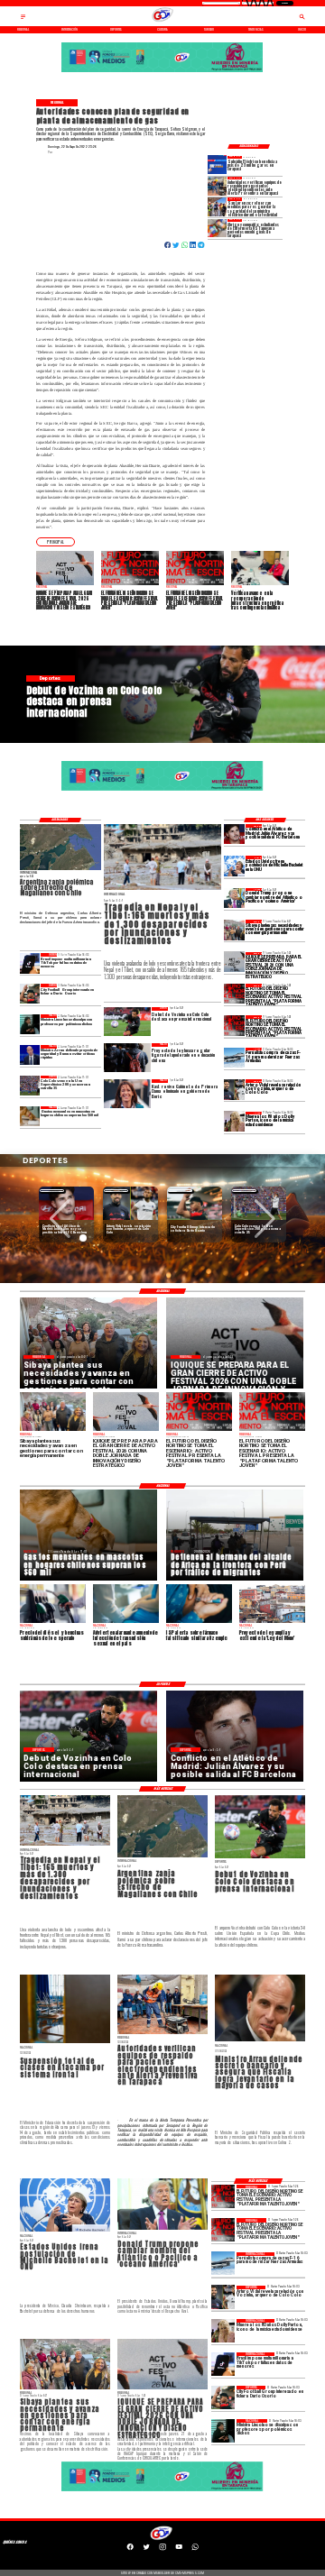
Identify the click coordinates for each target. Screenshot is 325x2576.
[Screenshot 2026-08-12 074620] (217, 186)
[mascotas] (30, 1116)
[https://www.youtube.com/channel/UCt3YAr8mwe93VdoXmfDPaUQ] (179, 2550)
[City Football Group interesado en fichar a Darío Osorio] (30, 994)
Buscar (285, 3)
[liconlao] (30, 1024)
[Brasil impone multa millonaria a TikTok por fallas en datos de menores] (30, 963)
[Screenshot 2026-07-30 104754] (217, 228)
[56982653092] (195, 2550)
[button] (56, 541)
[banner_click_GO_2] (162, 71)
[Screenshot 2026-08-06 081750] (217, 206)
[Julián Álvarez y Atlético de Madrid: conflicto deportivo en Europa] (234, 834)
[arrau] (30, 1055)
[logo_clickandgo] (162, 22)
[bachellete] (234, 866)
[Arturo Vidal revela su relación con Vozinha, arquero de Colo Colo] (234, 1089)
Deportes (52, 1191)
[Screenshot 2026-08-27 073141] (234, 994)
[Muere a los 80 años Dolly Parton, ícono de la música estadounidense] (234, 1122)
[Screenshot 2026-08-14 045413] (217, 165)
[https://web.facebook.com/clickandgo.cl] (130, 2550)
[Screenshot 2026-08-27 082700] (234, 930)
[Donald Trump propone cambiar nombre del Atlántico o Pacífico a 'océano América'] (234, 898)
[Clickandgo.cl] (23, 19)
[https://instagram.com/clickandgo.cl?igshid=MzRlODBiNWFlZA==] (162, 2550)
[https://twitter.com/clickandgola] (146, 2550)
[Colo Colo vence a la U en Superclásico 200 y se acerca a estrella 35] (30, 1086)
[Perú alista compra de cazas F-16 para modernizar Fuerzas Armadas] (234, 1058)
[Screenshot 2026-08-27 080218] (234, 962)
